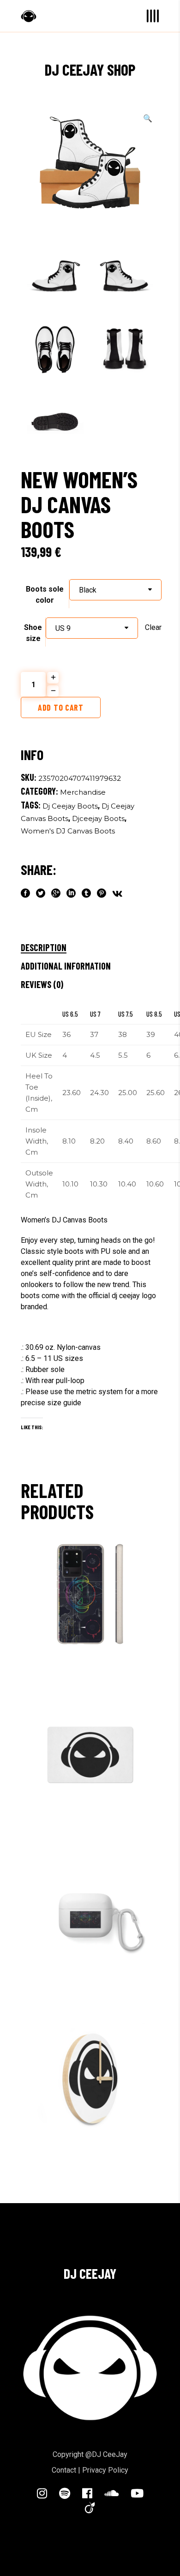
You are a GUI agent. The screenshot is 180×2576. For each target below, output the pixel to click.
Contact (64, 2470)
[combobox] (115, 590)
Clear (153, 627)
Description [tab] (44, 947)
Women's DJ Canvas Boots (68, 831)
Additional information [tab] (66, 966)
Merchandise (83, 792)
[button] (148, 119)
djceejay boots (98, 818)
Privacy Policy (105, 2470)
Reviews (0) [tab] (42, 984)
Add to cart (61, 707)
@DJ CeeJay (106, 2454)
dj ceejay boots (70, 806)
